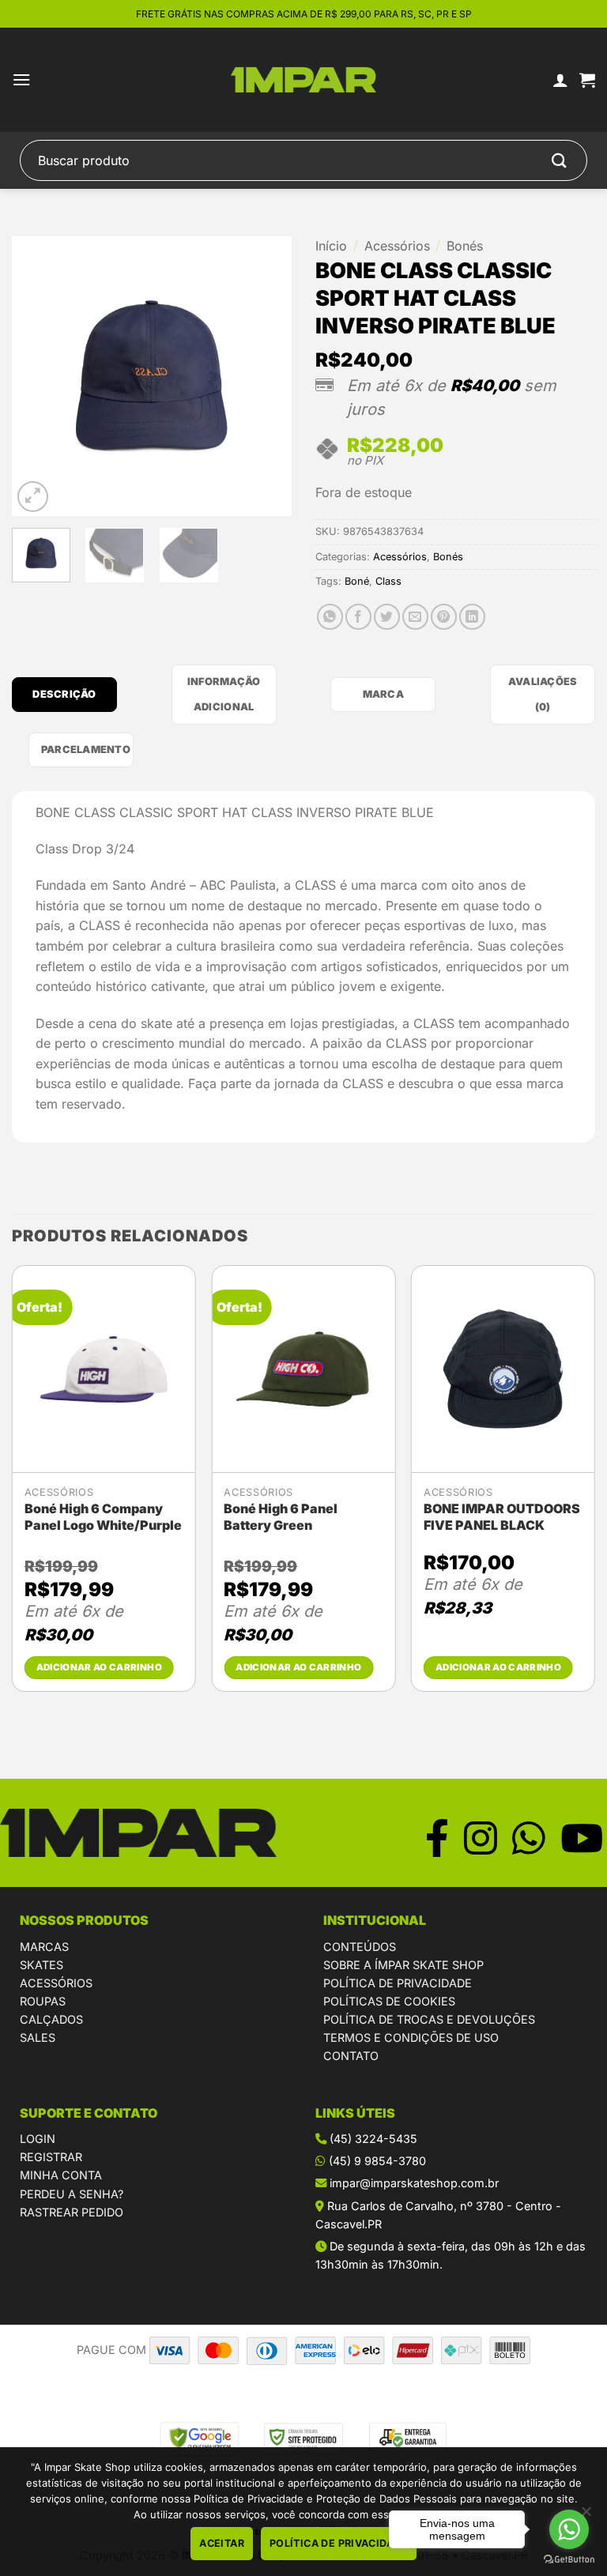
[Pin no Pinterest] (444, 617)
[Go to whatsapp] (569, 2529)
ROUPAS (43, 2001)
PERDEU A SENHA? (72, 2194)
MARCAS (44, 1947)
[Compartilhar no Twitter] (387, 617)
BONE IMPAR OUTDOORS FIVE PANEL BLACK (502, 1517)
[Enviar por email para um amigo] (415, 617)
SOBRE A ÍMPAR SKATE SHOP (403, 1965)
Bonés (465, 246)
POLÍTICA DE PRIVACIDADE (398, 1983)
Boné (357, 581)
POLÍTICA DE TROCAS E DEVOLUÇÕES (429, 2019)
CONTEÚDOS (360, 1947)
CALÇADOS (51, 2019)
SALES (38, 2037)
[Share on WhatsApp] (330, 617)
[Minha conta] (560, 80)
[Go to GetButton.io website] (569, 2560)
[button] (21, 79)
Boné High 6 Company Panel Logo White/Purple (103, 1517)
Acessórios (397, 246)
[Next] (266, 377)
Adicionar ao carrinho (99, 1667)
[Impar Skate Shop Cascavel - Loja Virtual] (304, 80)
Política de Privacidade (339, 2543)
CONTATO (351, 2056)
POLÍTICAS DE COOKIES (389, 2001)
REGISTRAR (51, 2157)
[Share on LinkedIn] (472, 617)
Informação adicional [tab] (224, 694)
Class (388, 581)
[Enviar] (560, 160)
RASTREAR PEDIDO (72, 2212)
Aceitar (222, 2543)
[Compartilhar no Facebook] (358, 617)
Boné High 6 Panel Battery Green (281, 1517)
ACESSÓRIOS (56, 1983)
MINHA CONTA (61, 2175)
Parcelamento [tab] (86, 749)
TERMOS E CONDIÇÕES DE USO (411, 2037)
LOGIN (38, 2139)
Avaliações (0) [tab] (543, 694)
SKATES (41, 1965)
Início (331, 246)
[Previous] (37, 377)
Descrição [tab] (64, 694)
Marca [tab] (383, 694)
